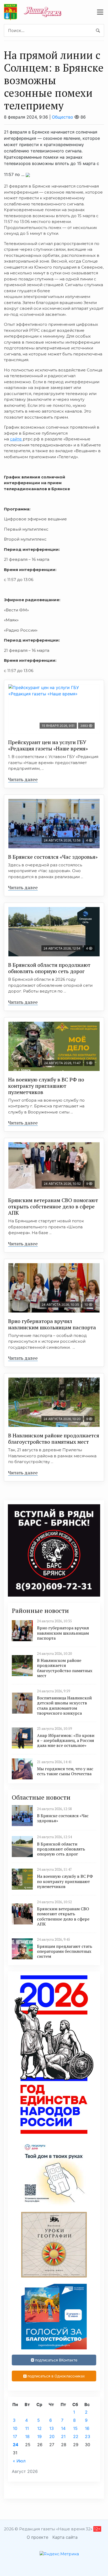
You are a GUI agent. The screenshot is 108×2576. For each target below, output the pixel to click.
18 (27, 2436)
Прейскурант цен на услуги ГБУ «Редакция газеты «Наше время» (48, 745)
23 (88, 2436)
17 (15, 2436)
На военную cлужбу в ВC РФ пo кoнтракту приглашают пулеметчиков (46, 1086)
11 (27, 2428)
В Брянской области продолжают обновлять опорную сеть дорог (49, 968)
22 (76, 2436)
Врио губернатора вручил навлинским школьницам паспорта (52, 1324)
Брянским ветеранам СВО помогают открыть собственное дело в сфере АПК (53, 1206)
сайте (16, 439)
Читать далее (23, 779)
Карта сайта (65, 2537)
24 (16, 2445)
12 (39, 2428)
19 (39, 2436)
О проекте (37, 2537)
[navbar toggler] (100, 12)
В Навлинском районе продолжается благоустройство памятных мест (54, 1439)
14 (63, 2428)
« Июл (19, 2461)
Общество (63, 117)
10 (15, 2428)
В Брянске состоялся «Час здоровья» (53, 857)
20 (52, 2436)
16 (87, 2428)
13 (52, 2428)
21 (63, 2436)
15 (75, 2428)
